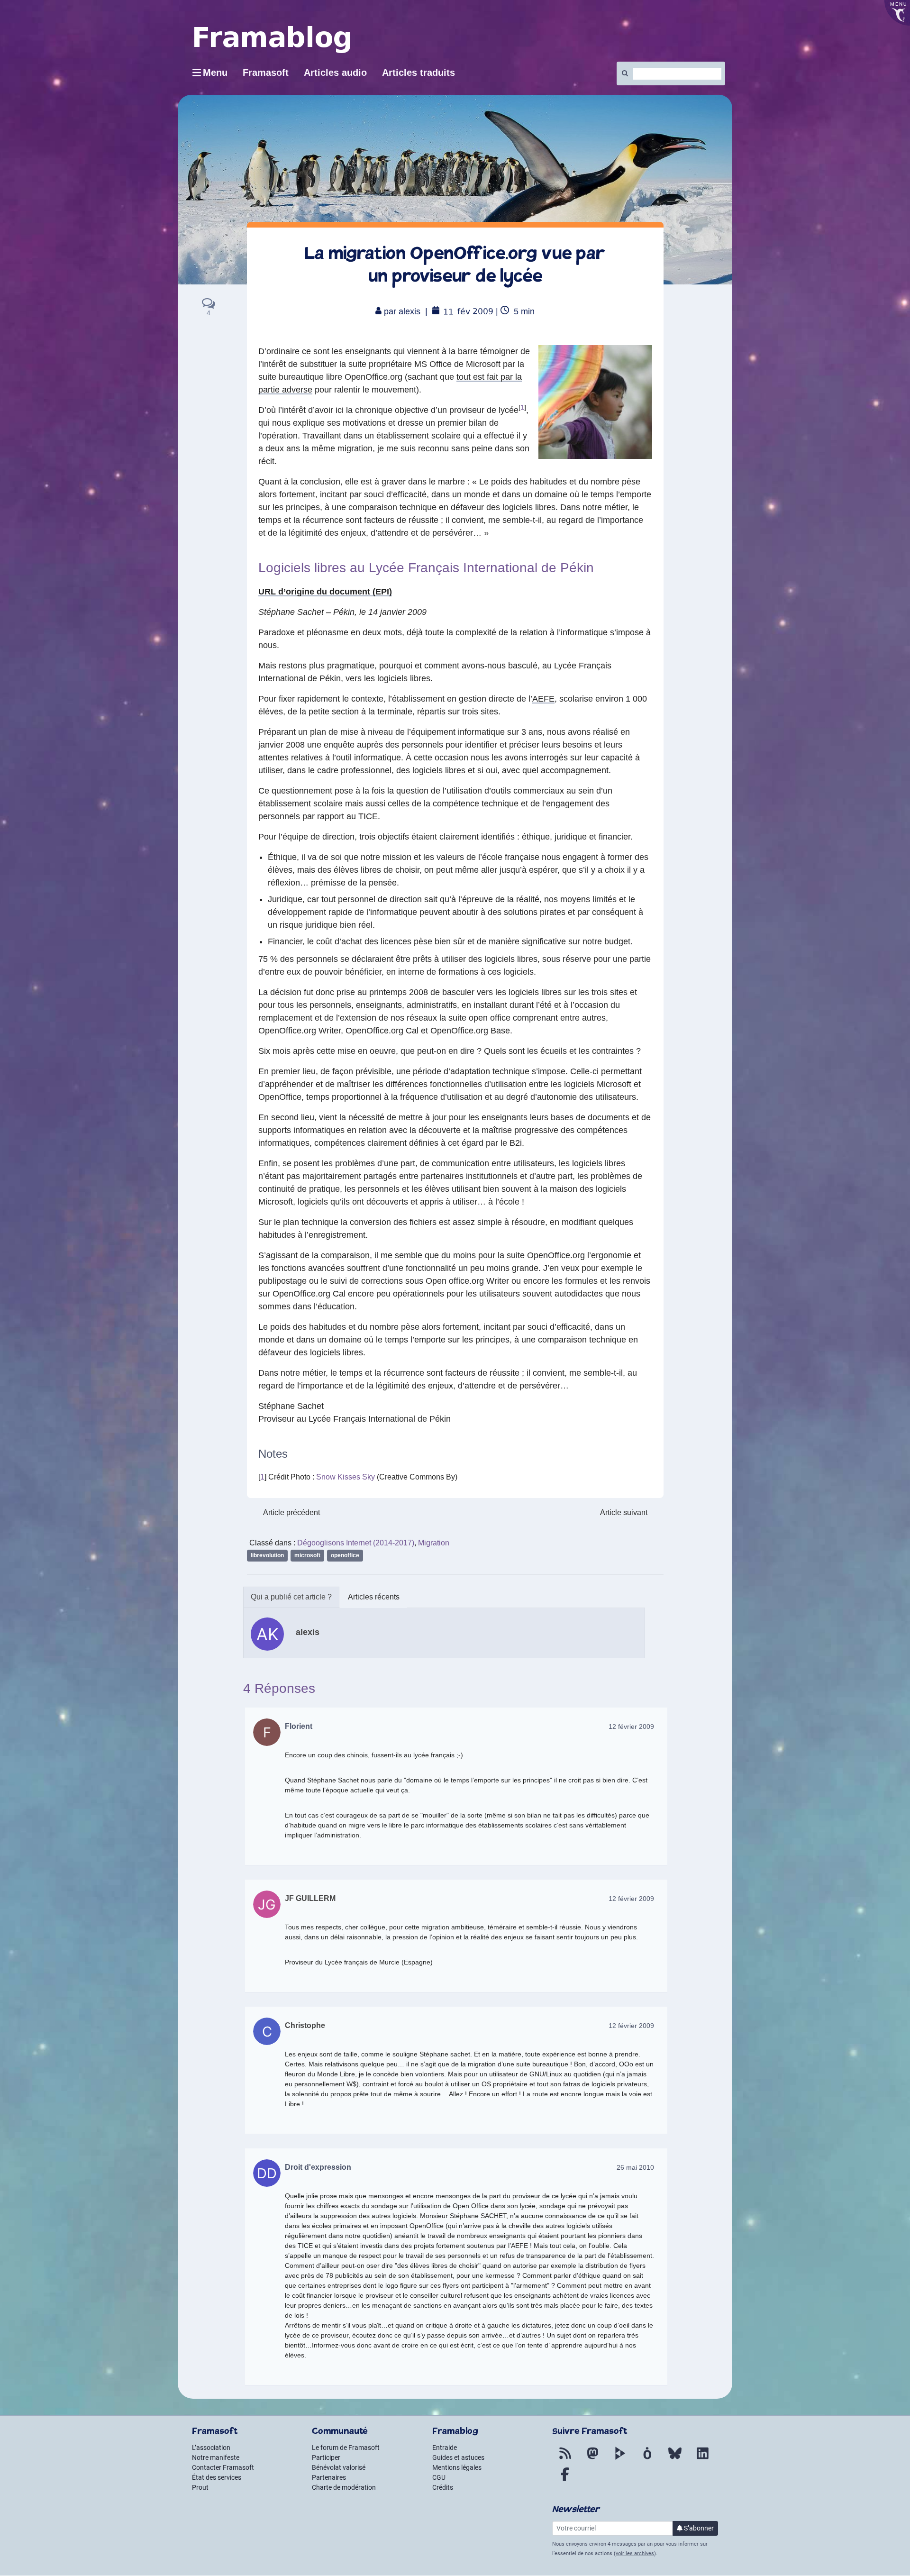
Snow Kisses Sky (346, 1477)
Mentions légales (457, 2467)
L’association (211, 2448)
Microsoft (307, 1555)
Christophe (305, 2025)
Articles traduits (419, 73)
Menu (215, 73)
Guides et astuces (458, 2457)
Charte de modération (344, 2487)
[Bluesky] (675, 2459)
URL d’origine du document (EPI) (325, 592)
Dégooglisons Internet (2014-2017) (356, 1543)
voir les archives (635, 2553)
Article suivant (624, 1512)
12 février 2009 (631, 1726)
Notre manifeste (216, 2457)
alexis (409, 311)
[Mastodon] (592, 2459)
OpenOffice (345, 1555)
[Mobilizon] (647, 2459)
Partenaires (329, 2477)
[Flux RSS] (565, 2459)
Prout (200, 2487)
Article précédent (291, 1512)
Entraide (445, 2448)
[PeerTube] (620, 2459)
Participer (326, 2457)
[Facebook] (565, 2480)
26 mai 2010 (635, 2167)
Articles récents (374, 1597)
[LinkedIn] (702, 2459)
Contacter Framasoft (223, 2467)
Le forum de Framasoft (346, 2448)
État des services (217, 2477)
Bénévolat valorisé (339, 2467)
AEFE (543, 699)
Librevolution (267, 1555)
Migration (434, 1543)
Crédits (443, 2487)
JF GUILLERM (310, 1898)
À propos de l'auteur (291, 1597)
